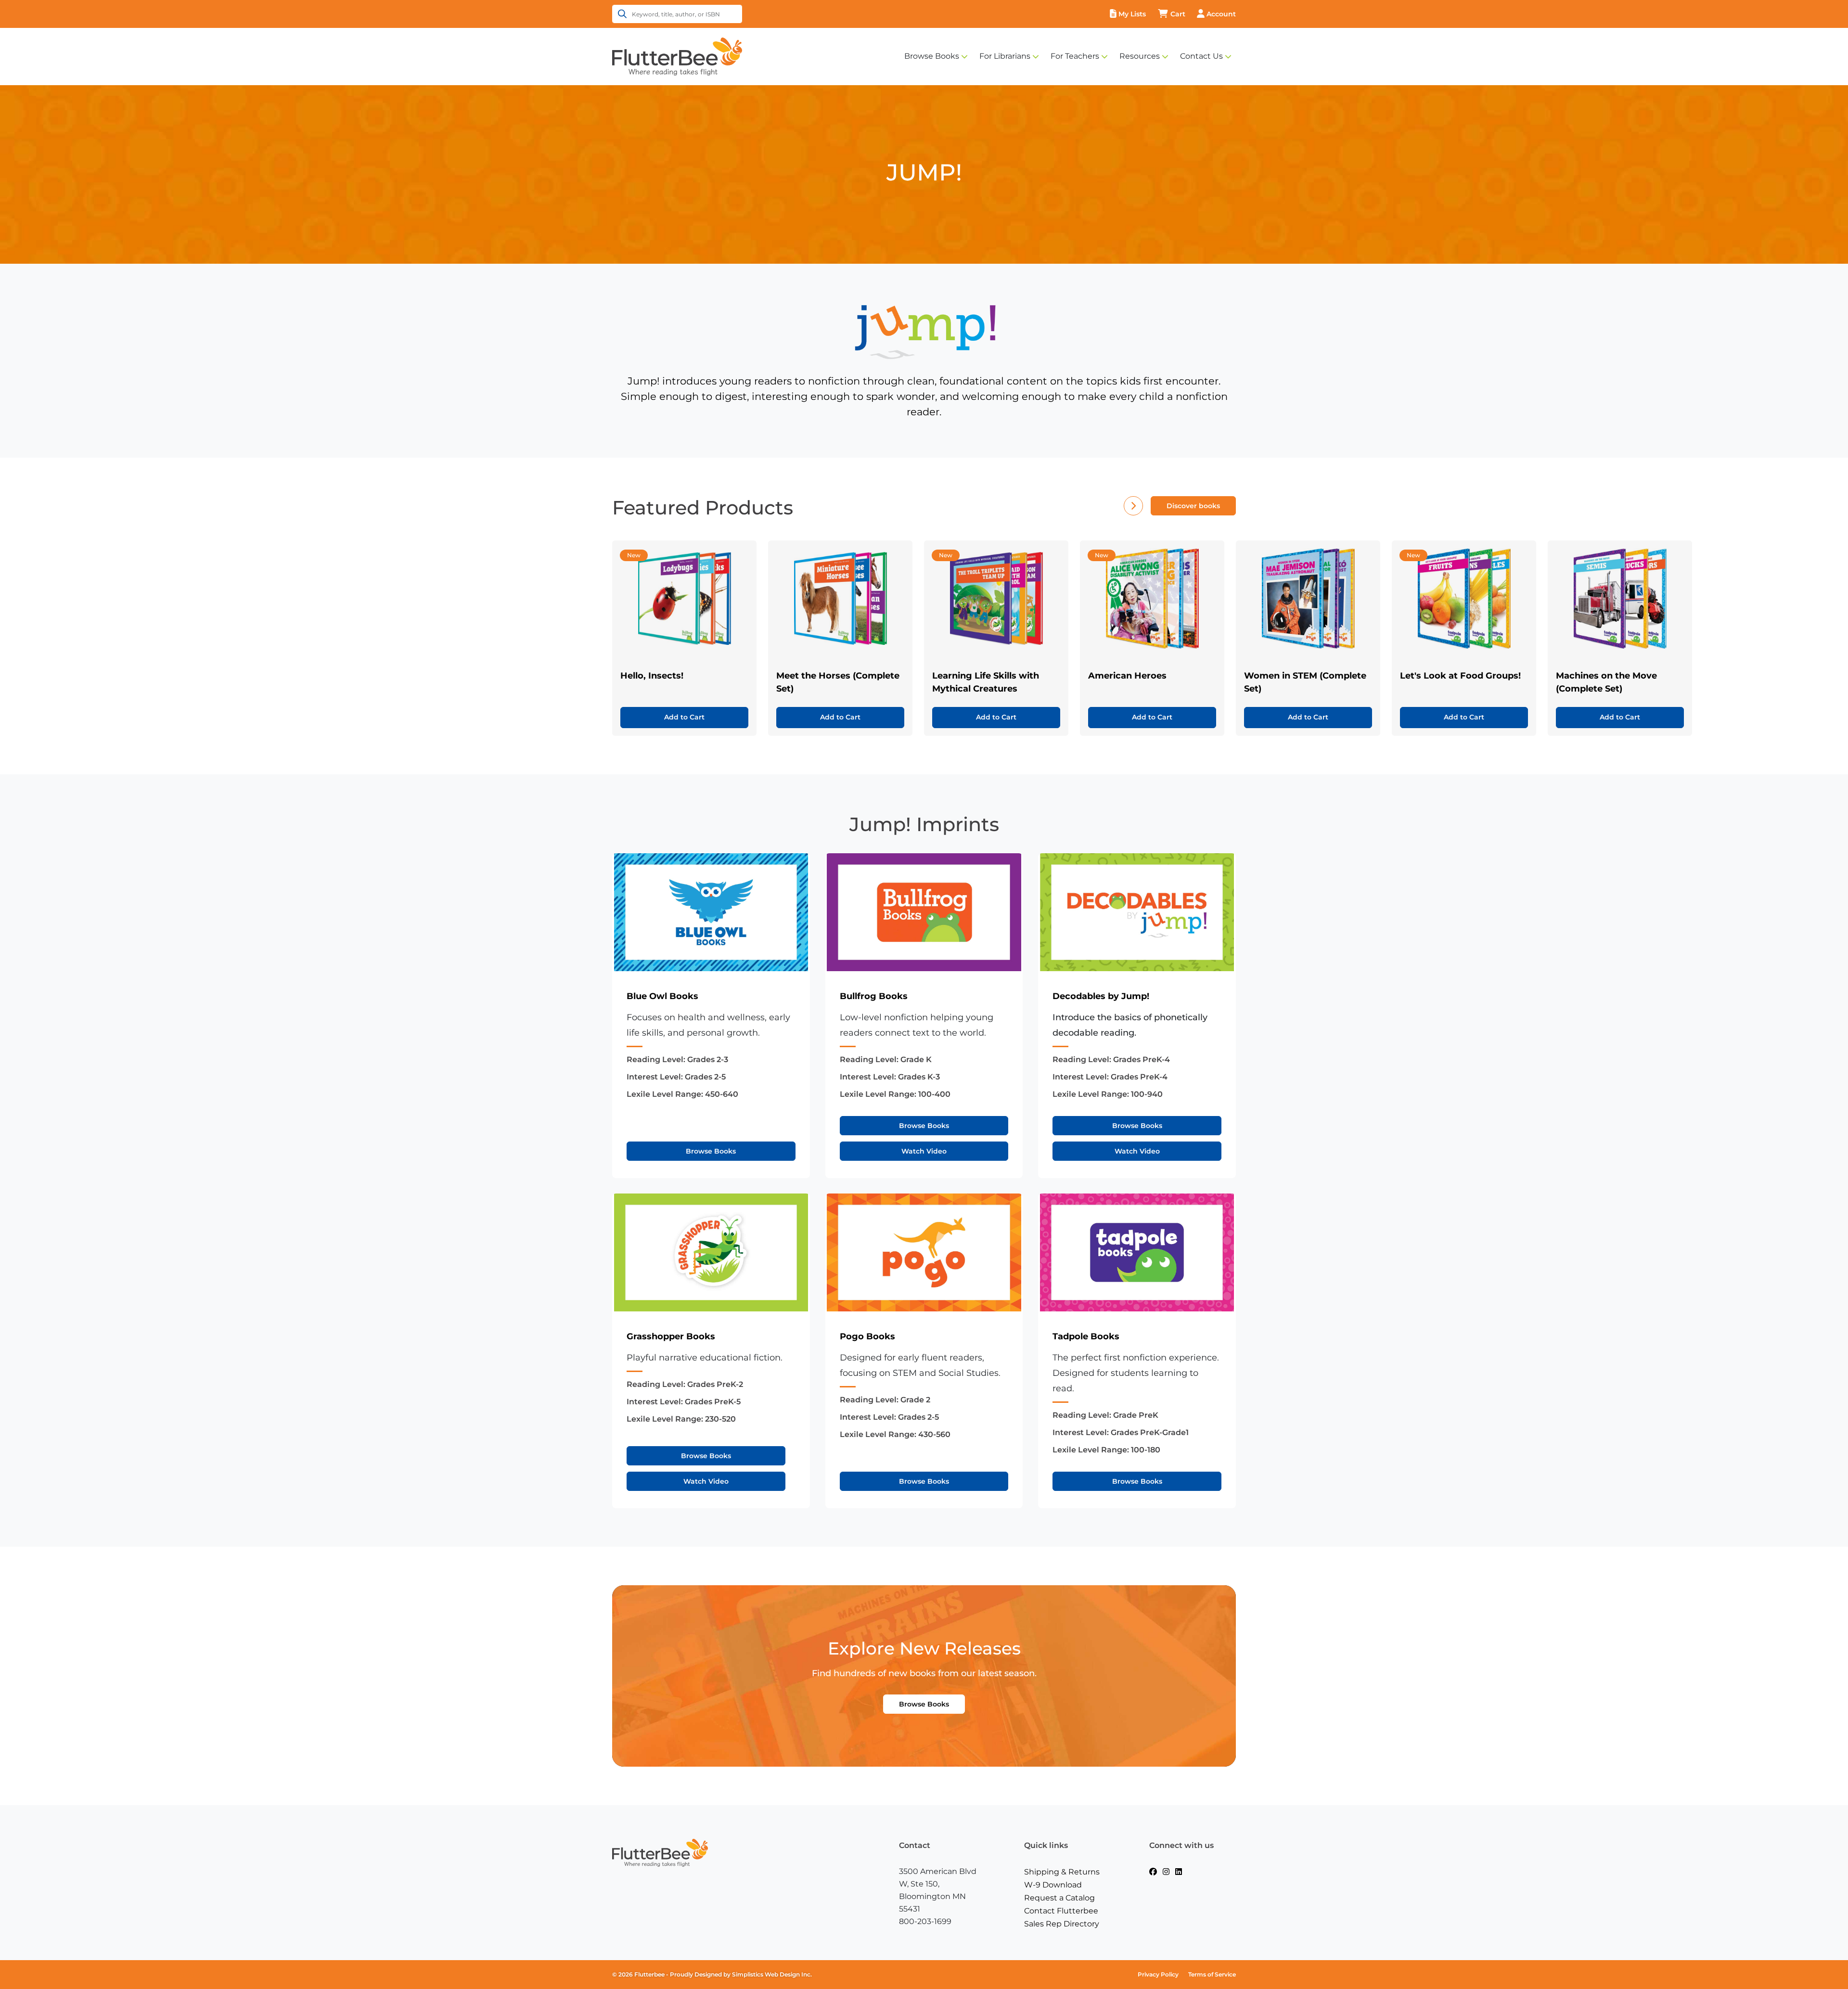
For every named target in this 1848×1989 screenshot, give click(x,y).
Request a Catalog (1059, 1898)
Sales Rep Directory (1062, 1924)
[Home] (677, 56)
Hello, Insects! (652, 676)
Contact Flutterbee (1061, 1911)
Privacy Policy (1158, 1974)
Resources (1140, 56)
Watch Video (924, 1151)
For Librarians (1005, 56)
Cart (1178, 14)
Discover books (1193, 506)
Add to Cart (684, 717)
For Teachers (1075, 56)
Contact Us (1201, 56)
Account (1221, 14)
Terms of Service (1212, 1974)
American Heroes (1127, 676)
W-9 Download (1053, 1885)
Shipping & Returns (1062, 1872)
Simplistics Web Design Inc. (772, 1974)
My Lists (1132, 14)
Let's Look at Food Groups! (1460, 676)
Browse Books (932, 56)
